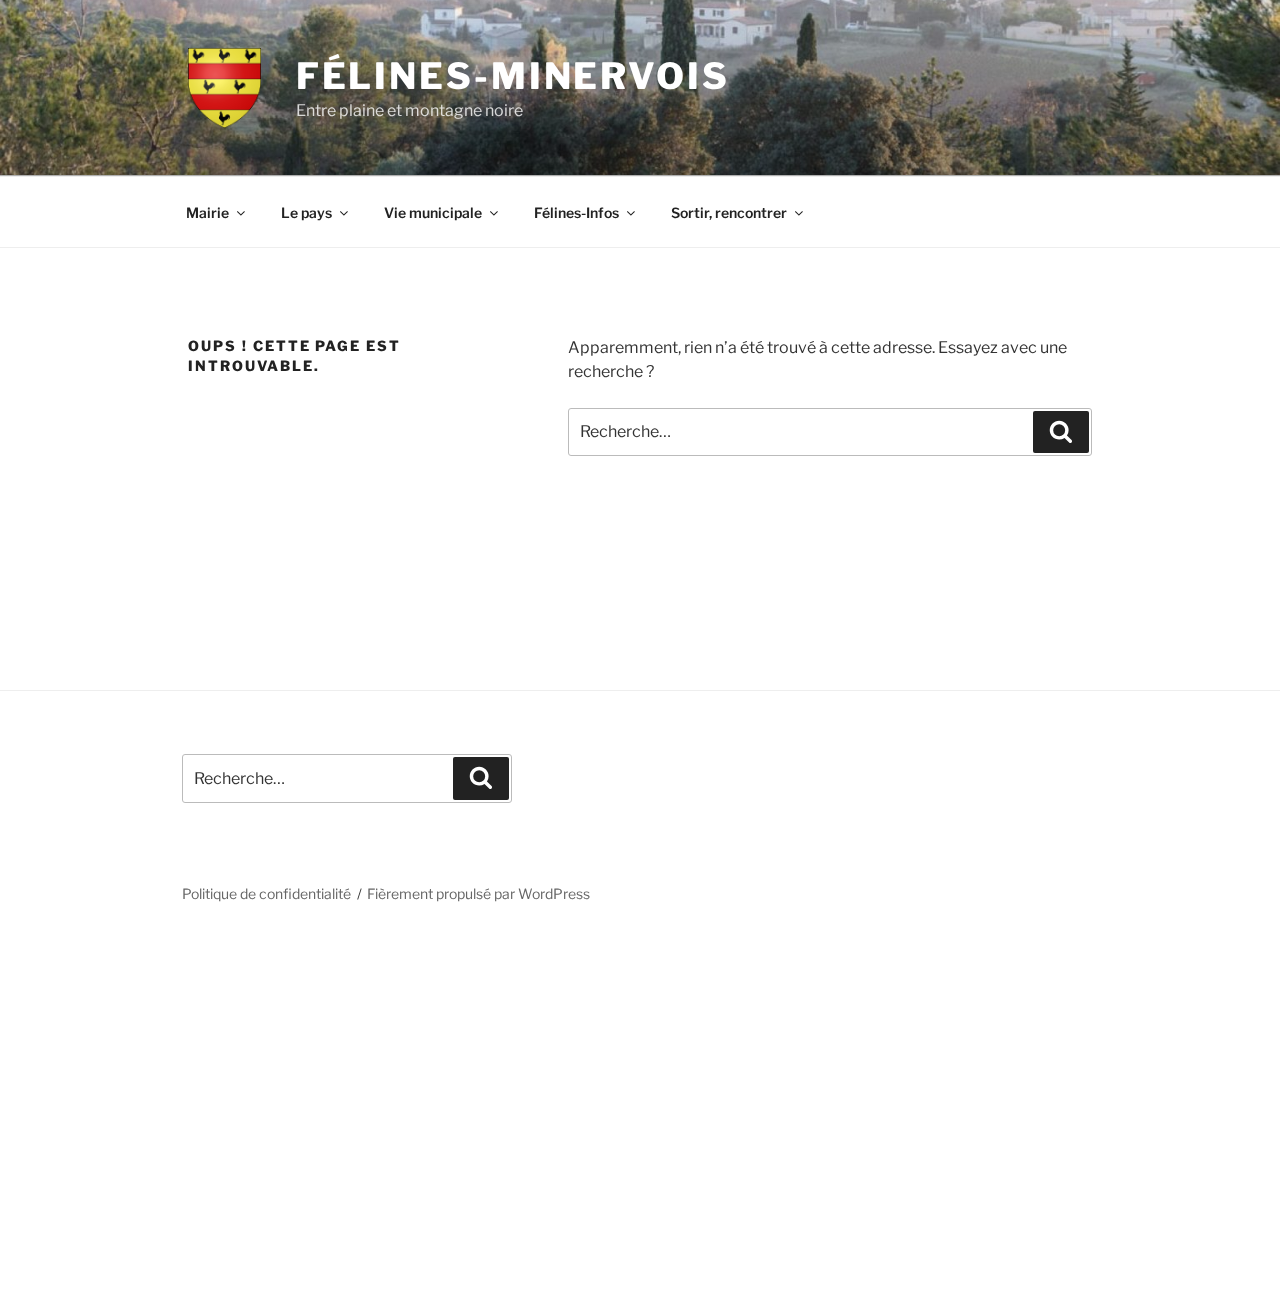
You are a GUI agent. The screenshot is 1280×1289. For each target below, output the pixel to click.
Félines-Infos (576, 212)
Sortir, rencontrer (729, 212)
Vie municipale (433, 212)
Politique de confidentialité (266, 893)
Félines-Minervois (513, 76)
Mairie (207, 212)
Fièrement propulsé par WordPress (478, 893)
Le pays (306, 212)
